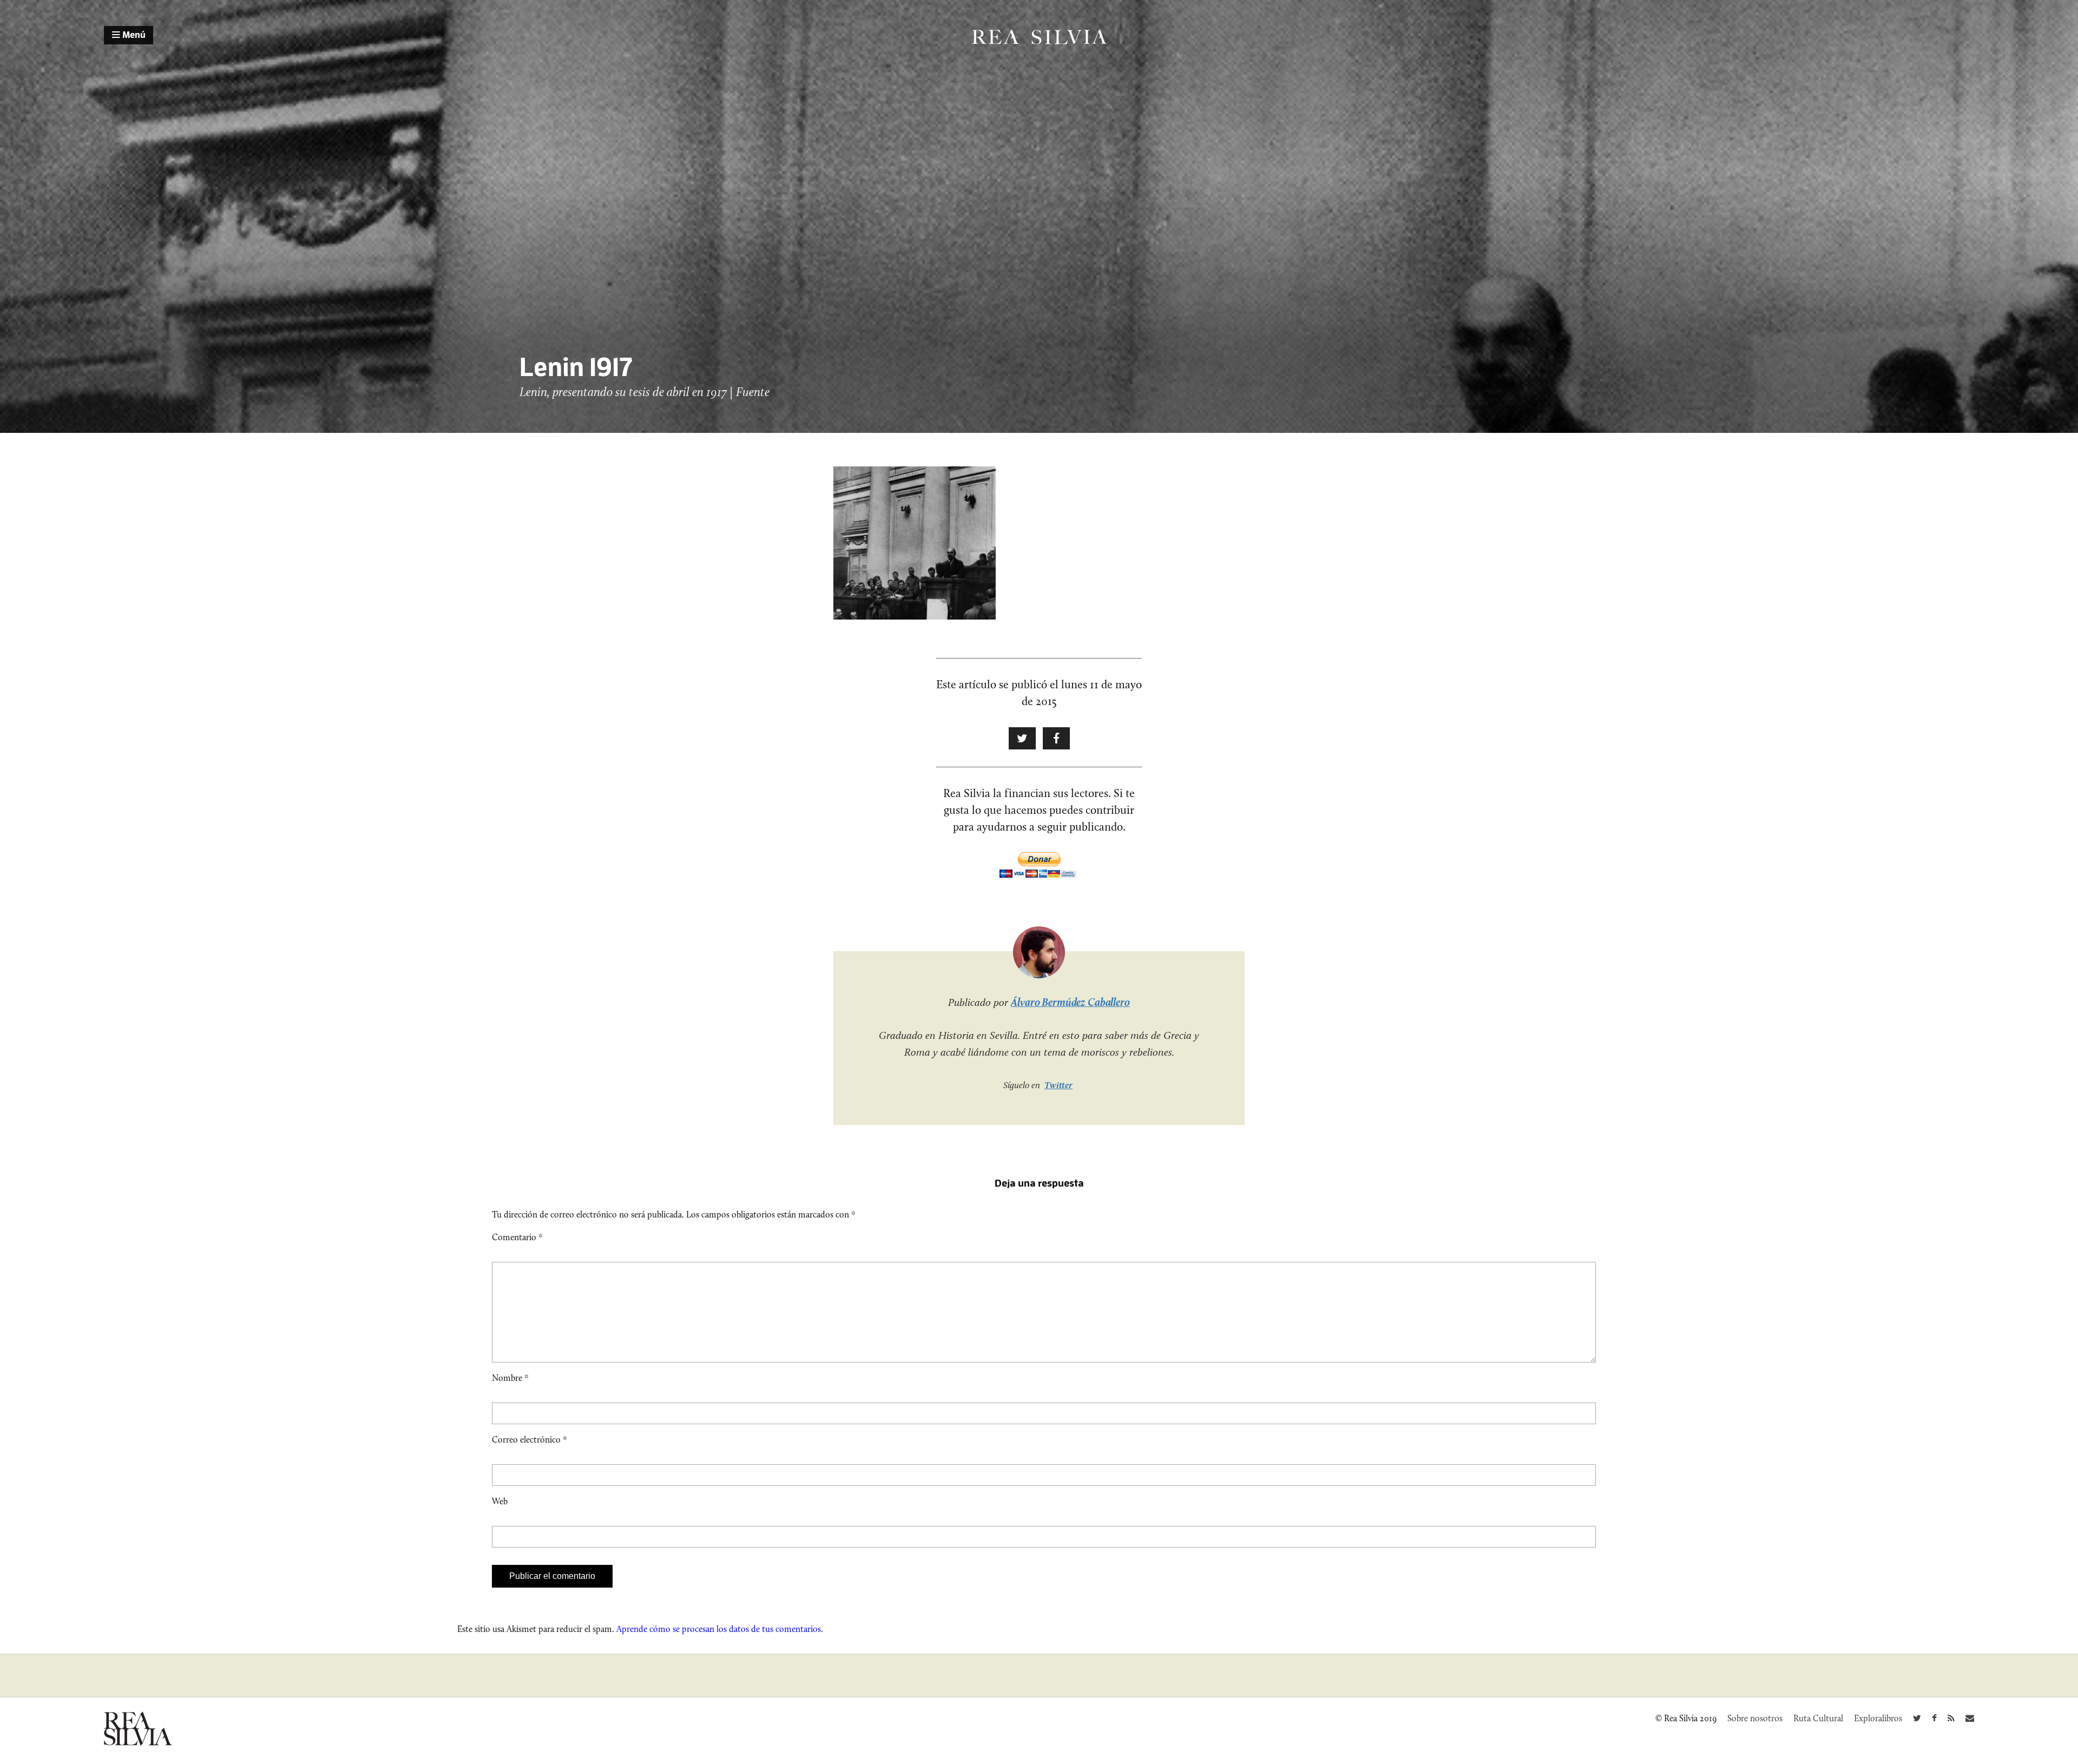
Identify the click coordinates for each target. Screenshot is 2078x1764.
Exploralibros (1878, 1718)
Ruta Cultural (1818, 1718)
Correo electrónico (530, 1440)
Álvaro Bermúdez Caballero (1070, 1002)
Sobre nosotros (1755, 1718)
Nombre (510, 1378)
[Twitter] (1917, 1718)
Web (500, 1501)
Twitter (1058, 1085)
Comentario (517, 1237)
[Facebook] (1934, 1718)
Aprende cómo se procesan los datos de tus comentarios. (720, 1629)
